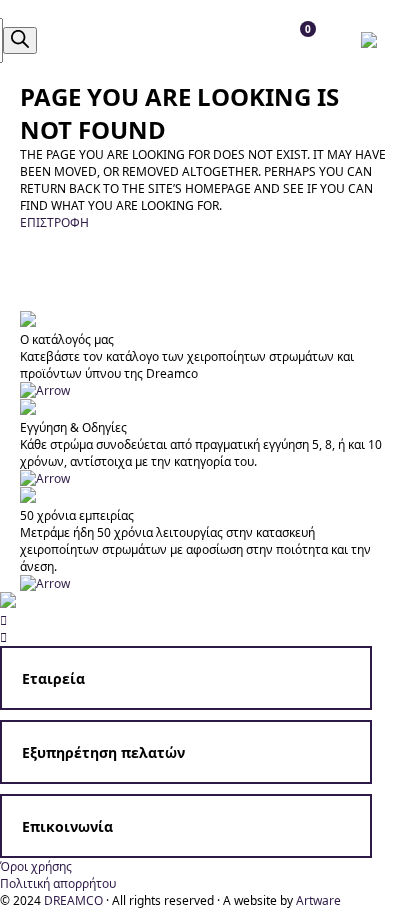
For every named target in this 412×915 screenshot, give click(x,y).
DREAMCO (73, 900)
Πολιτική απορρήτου (58, 883)
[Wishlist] (126, 40)
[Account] (81, 40)
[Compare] (171, 40)
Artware (318, 900)
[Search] (20, 40)
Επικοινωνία (67, 826)
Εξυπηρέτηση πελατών (103, 752)
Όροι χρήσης (36, 866)
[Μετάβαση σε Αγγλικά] (374, 40)
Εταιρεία (53, 678)
